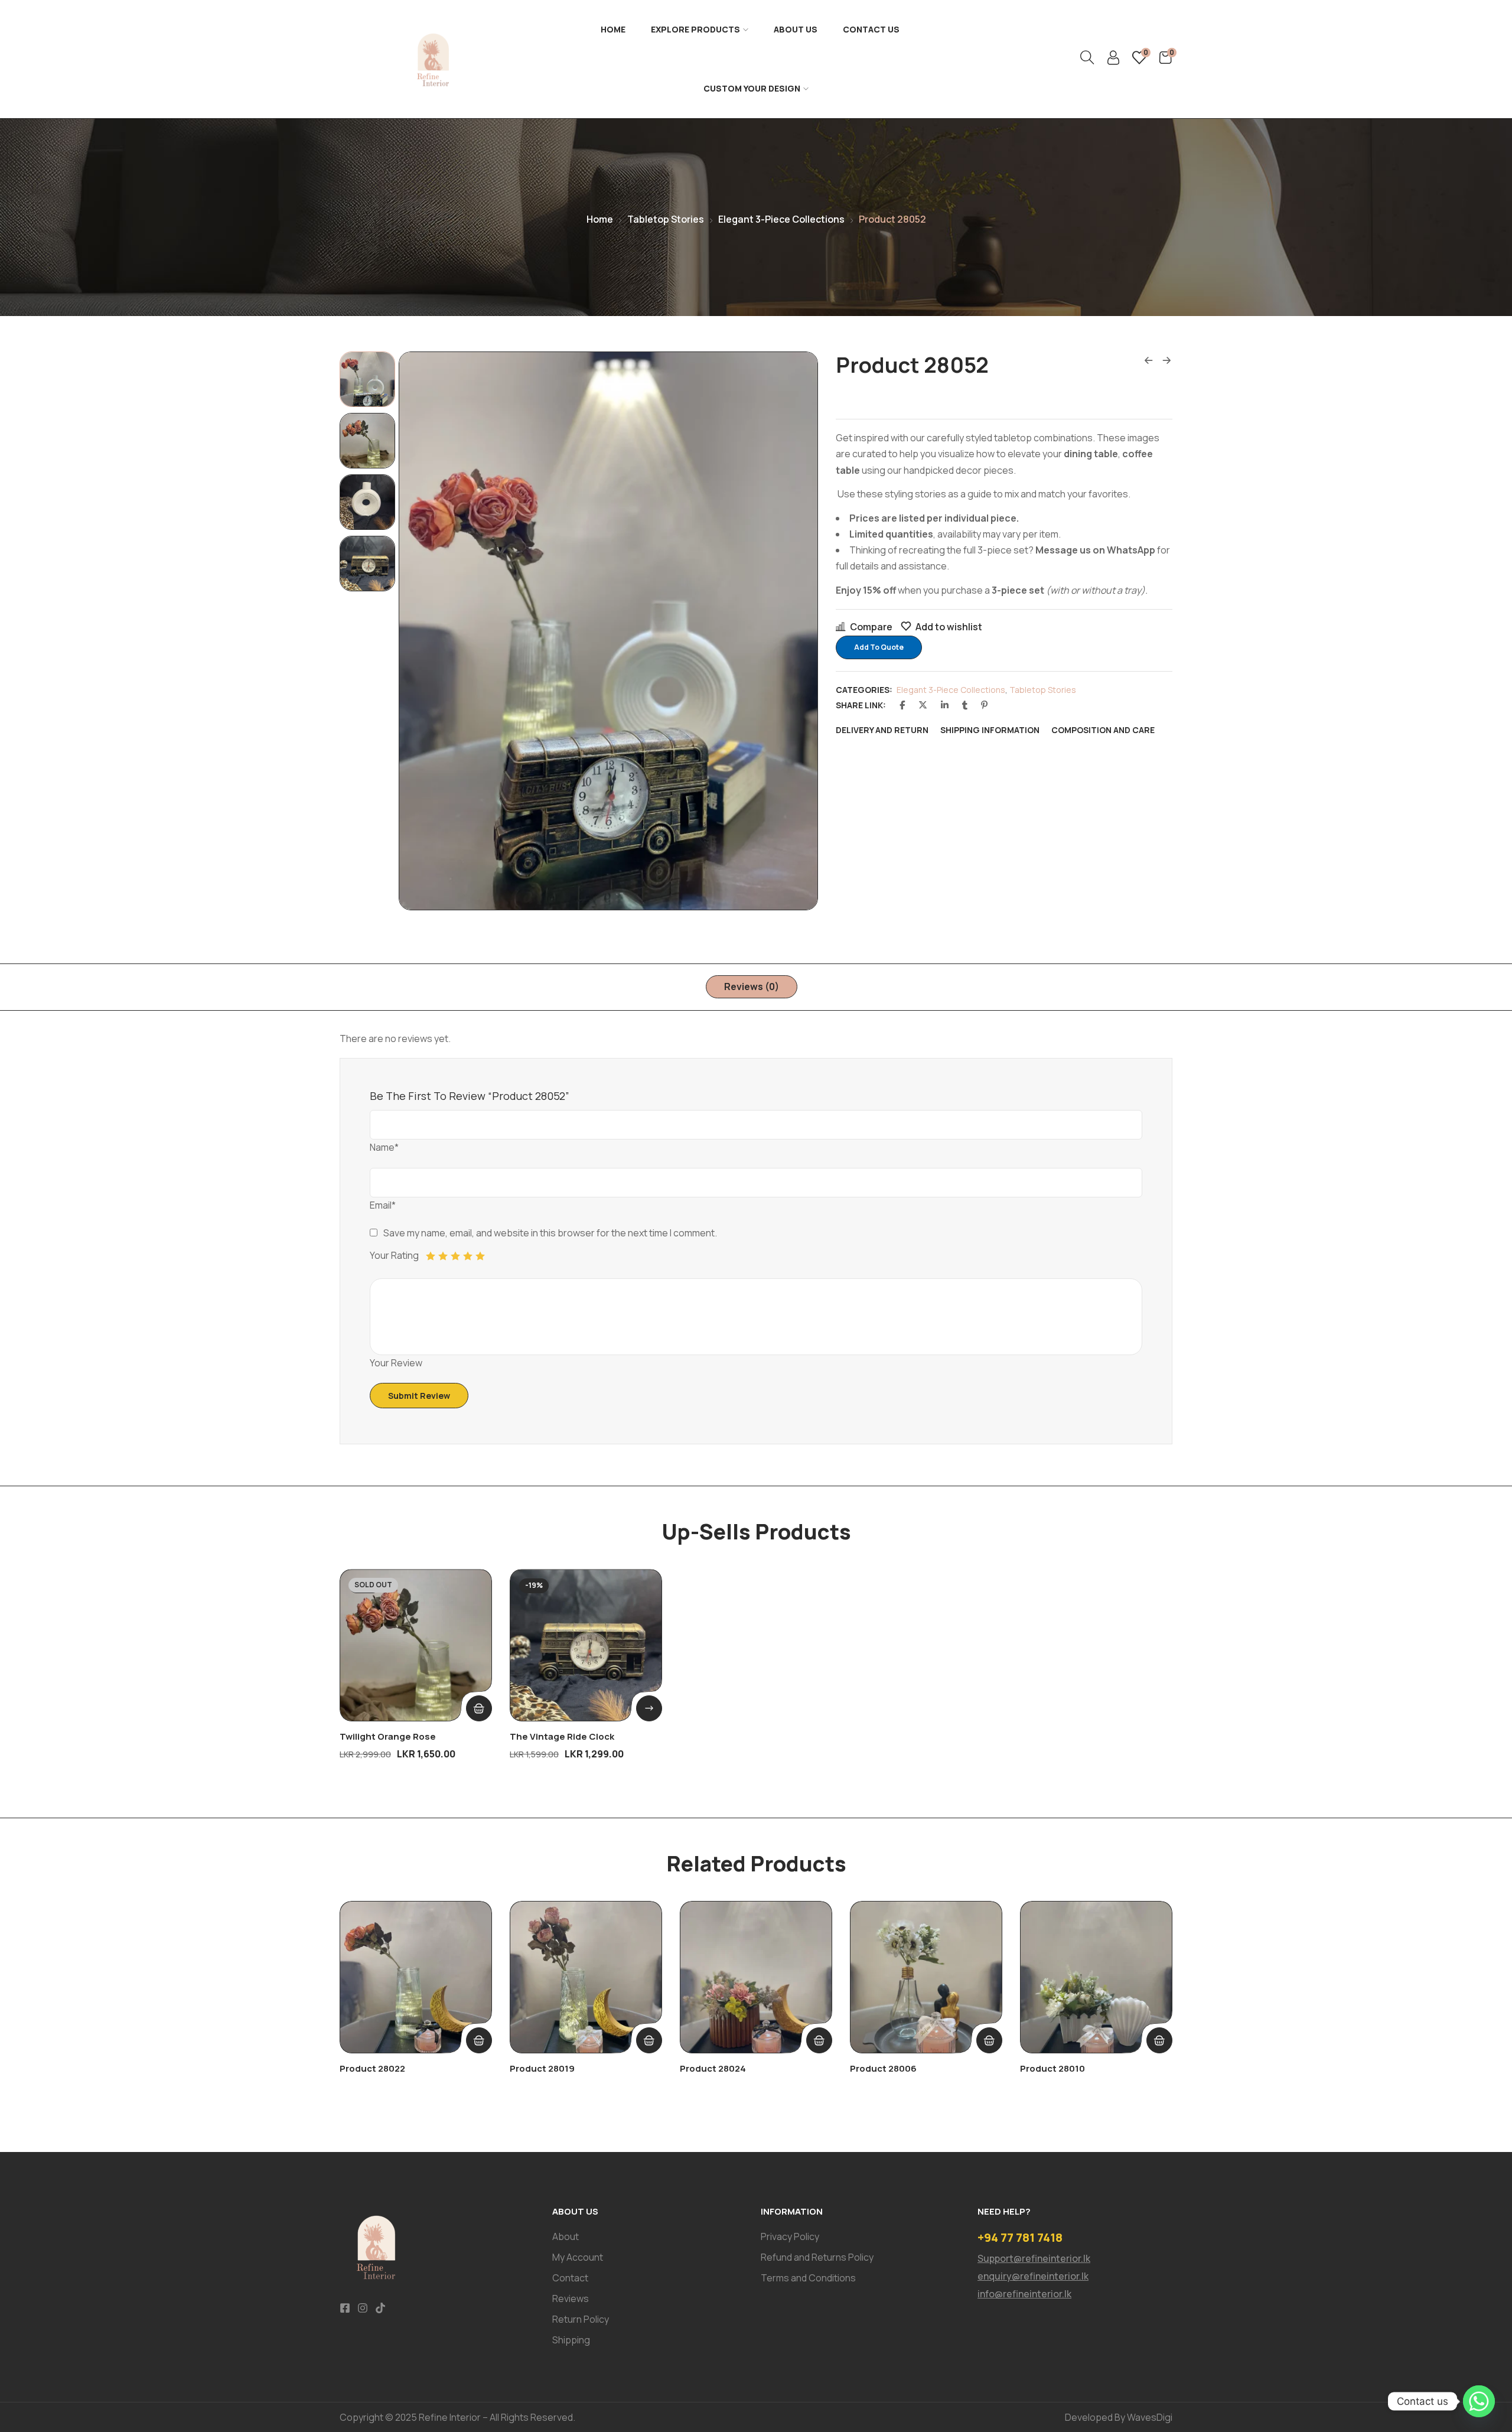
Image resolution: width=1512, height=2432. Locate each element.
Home (613, 29)
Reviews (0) (752, 987)
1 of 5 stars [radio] (431, 1256)
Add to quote (879, 647)
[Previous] (421, 631)
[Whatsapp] (1479, 2401)
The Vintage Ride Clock (562, 1736)
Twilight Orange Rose (388, 1736)
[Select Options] (649, 1708)
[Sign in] (1113, 61)
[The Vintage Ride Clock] (586, 1645)
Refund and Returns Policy (817, 2257)
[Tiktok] (380, 2308)
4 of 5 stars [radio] (468, 1256)
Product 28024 (713, 2068)
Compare (871, 627)
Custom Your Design (752, 88)
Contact (570, 2278)
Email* (383, 1205)
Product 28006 (883, 2068)
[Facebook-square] (345, 2308)
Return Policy (581, 2319)
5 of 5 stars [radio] (480, 1256)
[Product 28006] (926, 1977)
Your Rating (394, 1255)
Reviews (571, 2298)
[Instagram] (363, 2308)
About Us (796, 29)
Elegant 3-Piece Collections (781, 219)
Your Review (396, 1363)
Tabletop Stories (666, 219)
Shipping (571, 2340)
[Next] (796, 631)
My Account (578, 2257)
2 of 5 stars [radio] (443, 1256)
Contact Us (871, 29)
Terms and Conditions (808, 2278)
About (566, 2236)
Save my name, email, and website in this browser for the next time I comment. (550, 1233)
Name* (384, 1147)
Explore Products (695, 29)
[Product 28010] (1096, 1977)
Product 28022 (372, 2068)
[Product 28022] (416, 1977)
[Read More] (479, 1708)
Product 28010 (1052, 2068)
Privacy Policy (790, 2236)
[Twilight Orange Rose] (416, 1645)
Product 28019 (542, 2068)
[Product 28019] (586, 1977)
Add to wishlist (949, 627)
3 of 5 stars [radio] (455, 1256)
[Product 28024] (756, 1977)
